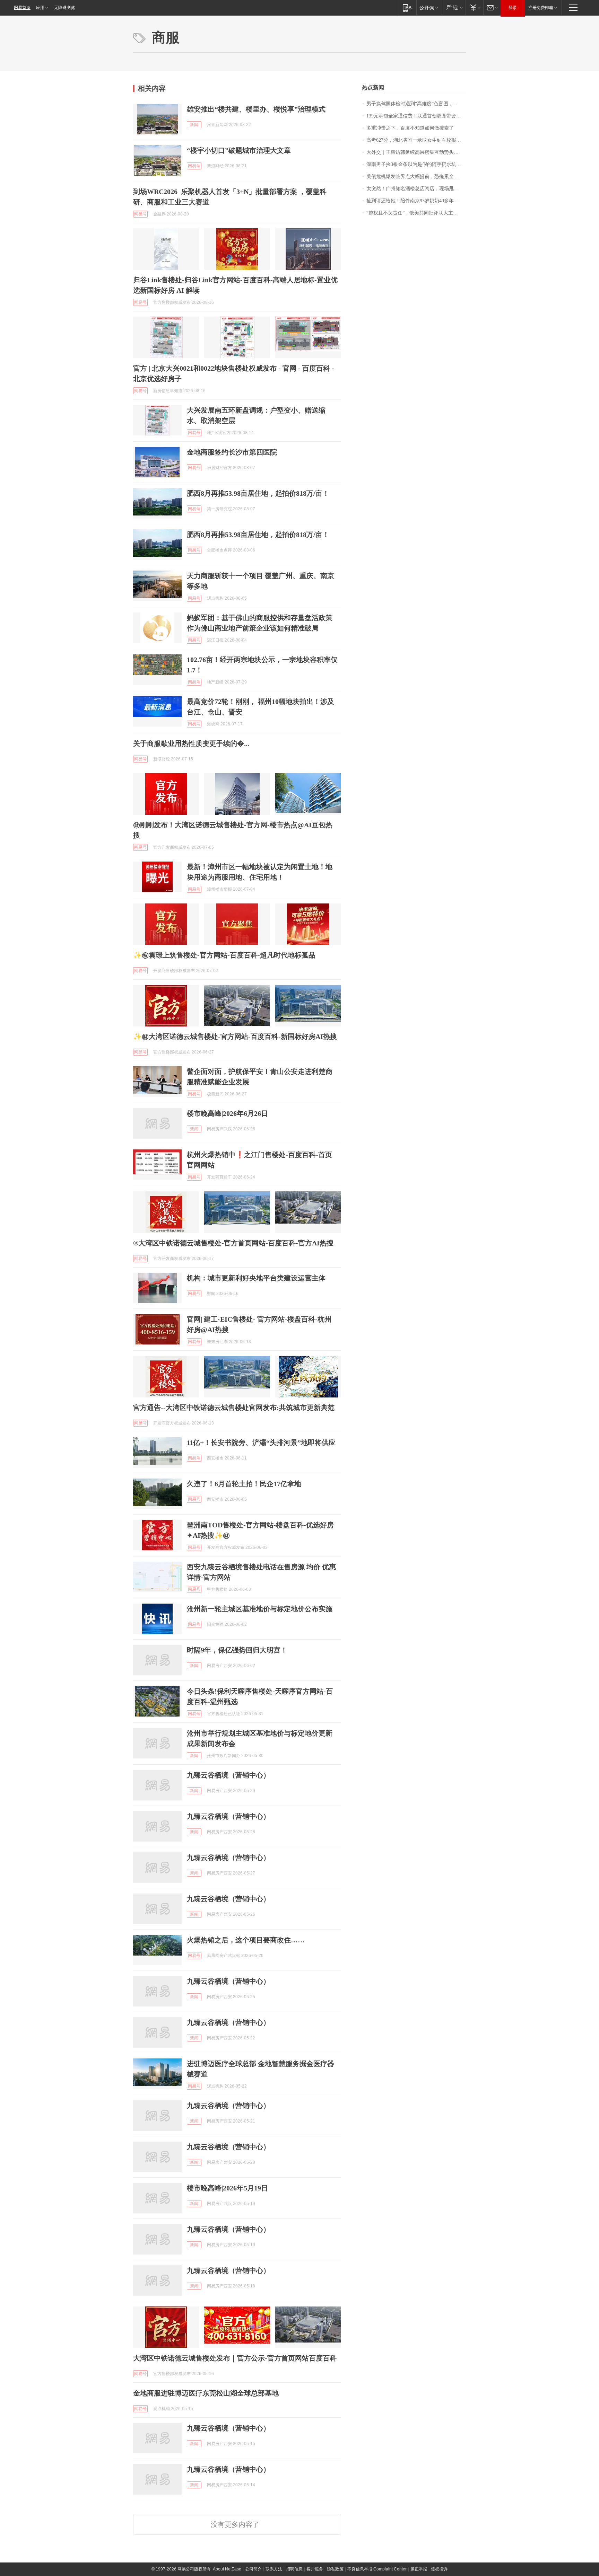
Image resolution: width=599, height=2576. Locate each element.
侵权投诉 (439, 2569)
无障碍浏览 (64, 8)
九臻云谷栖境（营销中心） (228, 1775)
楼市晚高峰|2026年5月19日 (227, 2188)
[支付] (474, 7)
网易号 (194, 166)
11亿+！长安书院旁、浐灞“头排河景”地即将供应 (261, 1443)
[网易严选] (453, 7)
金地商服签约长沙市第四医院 (232, 452)
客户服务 (315, 2569)
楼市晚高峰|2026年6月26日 (227, 1113)
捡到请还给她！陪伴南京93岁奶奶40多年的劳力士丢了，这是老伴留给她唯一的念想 (416, 201)
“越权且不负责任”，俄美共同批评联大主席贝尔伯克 (416, 213)
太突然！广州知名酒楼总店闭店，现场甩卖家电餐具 (416, 189)
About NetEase (227, 2569)
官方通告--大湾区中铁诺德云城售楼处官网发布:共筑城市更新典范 (234, 1408)
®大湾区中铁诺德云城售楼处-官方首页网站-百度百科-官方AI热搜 (233, 1243)
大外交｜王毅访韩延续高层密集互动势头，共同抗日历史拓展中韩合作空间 (416, 152)
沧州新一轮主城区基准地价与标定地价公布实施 (260, 1609)
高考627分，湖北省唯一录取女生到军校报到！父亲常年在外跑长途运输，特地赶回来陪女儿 (416, 140)
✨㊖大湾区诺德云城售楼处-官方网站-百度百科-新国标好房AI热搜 (235, 1036)
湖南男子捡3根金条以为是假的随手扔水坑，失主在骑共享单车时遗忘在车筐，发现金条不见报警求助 (416, 164)
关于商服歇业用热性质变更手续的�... (191, 743)
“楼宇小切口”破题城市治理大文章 (239, 150)
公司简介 (253, 2569)
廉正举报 (419, 2569)
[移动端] (407, 7)
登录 (513, 8)
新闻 (194, 125)
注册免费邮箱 (541, 8)
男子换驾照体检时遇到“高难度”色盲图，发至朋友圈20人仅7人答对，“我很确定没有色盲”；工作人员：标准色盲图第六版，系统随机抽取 (416, 104)
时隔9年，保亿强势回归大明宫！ (237, 1650)
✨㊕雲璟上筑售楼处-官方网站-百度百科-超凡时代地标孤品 (224, 955)
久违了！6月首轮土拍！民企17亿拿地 (244, 1484)
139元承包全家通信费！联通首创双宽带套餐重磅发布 (416, 116)
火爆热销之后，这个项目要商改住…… (246, 1940)
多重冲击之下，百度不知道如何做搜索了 (410, 128)
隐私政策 (335, 2569)
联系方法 (274, 2569)
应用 (40, 8)
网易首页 (22, 8)
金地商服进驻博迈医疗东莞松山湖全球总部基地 (206, 2393)
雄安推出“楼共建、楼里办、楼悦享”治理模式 (256, 109)
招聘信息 (294, 2569)
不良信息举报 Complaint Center (377, 2569)
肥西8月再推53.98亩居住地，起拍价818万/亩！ (258, 493)
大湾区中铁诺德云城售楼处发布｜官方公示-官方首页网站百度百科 (235, 2358)
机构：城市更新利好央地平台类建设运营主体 (256, 1278)
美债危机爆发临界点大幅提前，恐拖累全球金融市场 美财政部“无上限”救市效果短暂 (416, 177)
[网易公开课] (429, 7)
